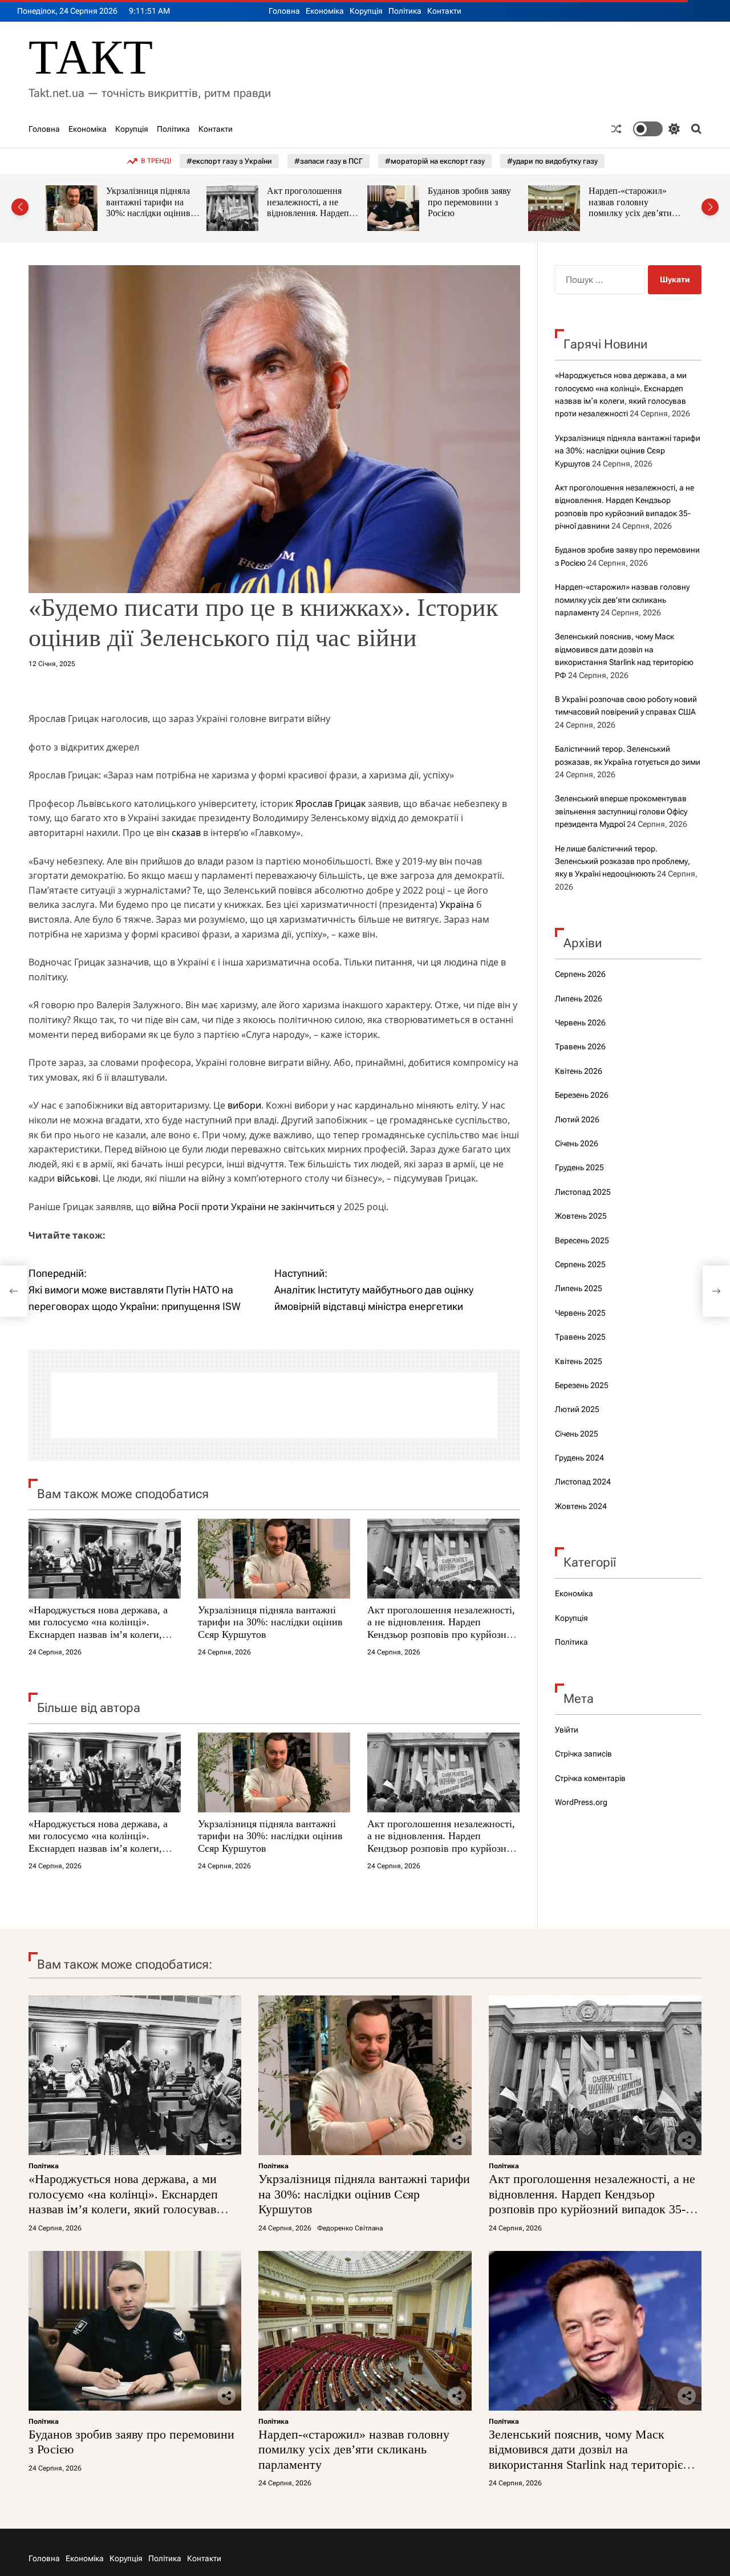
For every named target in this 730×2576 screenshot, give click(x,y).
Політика (405, 11)
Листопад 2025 (583, 1192)
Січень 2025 (577, 1434)
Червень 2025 (580, 1313)
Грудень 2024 (579, 1458)
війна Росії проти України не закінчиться (242, 1207)
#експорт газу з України (229, 161)
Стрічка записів (583, 1754)
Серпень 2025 (580, 1264)
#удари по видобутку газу (552, 161)
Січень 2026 (577, 1143)
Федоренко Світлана (350, 2228)
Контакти (444, 11)
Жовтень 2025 (581, 1216)
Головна (284, 11)
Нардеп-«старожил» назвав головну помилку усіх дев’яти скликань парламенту (470, 208)
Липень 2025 (579, 1288)
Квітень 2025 (579, 1361)
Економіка (325, 11)
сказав (187, 833)
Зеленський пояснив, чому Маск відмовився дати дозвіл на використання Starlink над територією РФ (633, 213)
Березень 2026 (582, 1095)
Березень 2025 (582, 1385)
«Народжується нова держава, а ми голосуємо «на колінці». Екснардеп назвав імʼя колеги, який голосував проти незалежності (98, 1634)
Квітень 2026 (579, 1071)
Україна (457, 904)
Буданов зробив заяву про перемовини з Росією (309, 202)
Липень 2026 (579, 999)
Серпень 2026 (580, 974)
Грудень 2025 (579, 1167)
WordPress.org (581, 1802)
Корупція (366, 11)
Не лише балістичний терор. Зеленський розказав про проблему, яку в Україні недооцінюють (622, 861)
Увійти (567, 1730)
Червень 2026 (580, 1023)
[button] (20, 207)
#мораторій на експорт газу (435, 161)
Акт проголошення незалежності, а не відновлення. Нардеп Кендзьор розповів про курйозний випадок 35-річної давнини (152, 219)
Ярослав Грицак (330, 804)
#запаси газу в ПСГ (328, 161)
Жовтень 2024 (581, 1506)
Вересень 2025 (582, 1240)
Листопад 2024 (583, 1482)
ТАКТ (91, 57)
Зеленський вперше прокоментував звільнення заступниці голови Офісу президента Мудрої (621, 811)
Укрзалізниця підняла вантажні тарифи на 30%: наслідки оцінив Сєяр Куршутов (270, 1622)
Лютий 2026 (577, 1119)
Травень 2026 (580, 1046)
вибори (244, 1105)
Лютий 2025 (577, 1409)
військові (78, 1178)
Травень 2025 (580, 1337)
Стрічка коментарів (590, 1778)
